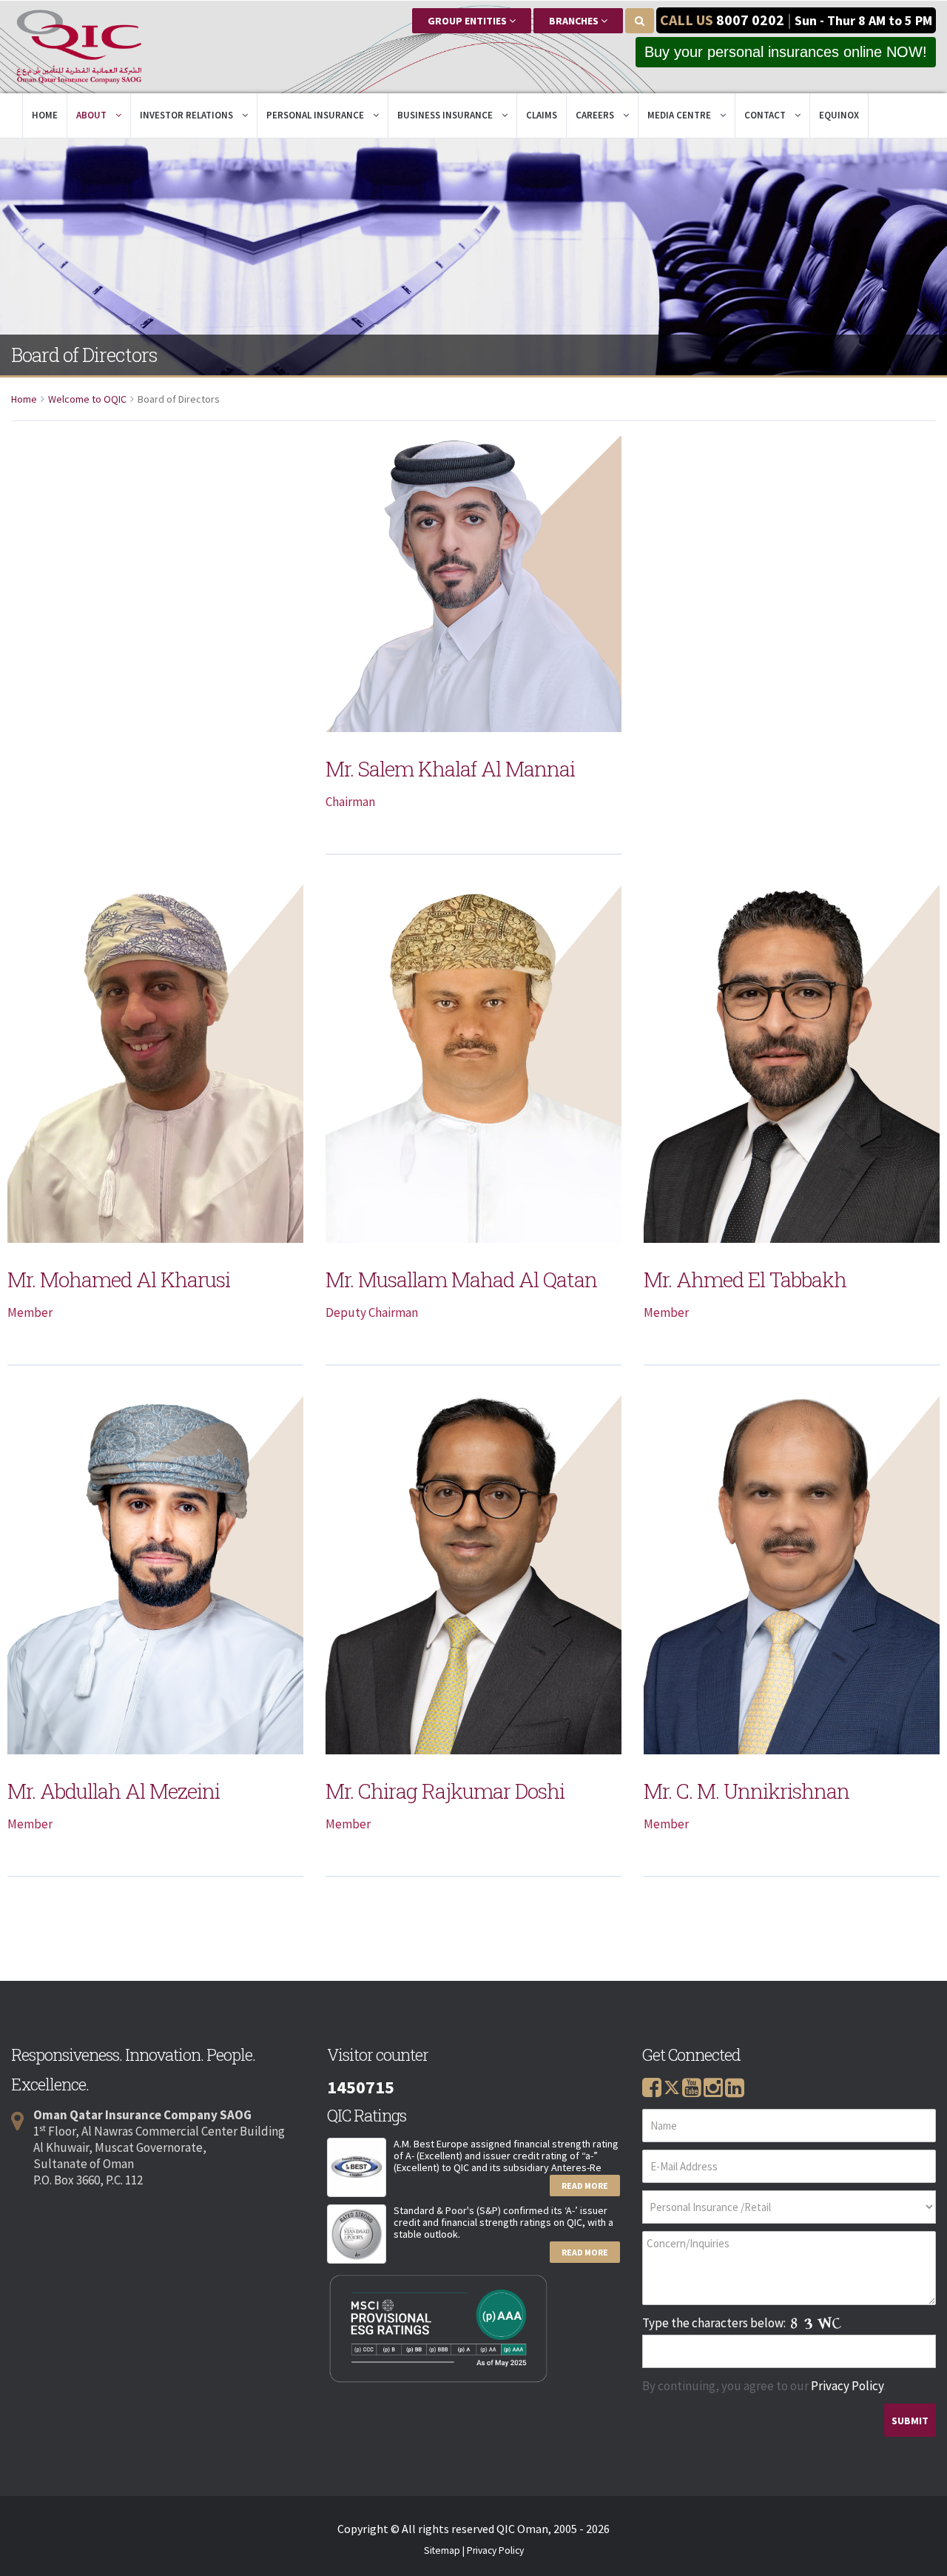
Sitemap (442, 2550)
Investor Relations (188, 115)
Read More (585, 2186)
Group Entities (468, 21)
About (92, 115)
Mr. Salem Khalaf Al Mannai (450, 769)
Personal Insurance (316, 115)
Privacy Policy (847, 2386)
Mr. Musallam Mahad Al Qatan (461, 1279)
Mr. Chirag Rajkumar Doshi (445, 1791)
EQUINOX (839, 115)
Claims (542, 115)
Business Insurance (446, 115)
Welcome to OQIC (87, 399)
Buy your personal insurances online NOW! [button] (786, 52)
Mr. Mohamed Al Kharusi (119, 1279)
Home (45, 115)
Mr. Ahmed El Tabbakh (745, 1279)
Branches (575, 21)
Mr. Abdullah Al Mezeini (114, 1791)
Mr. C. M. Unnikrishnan (747, 1791)
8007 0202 (750, 20)
